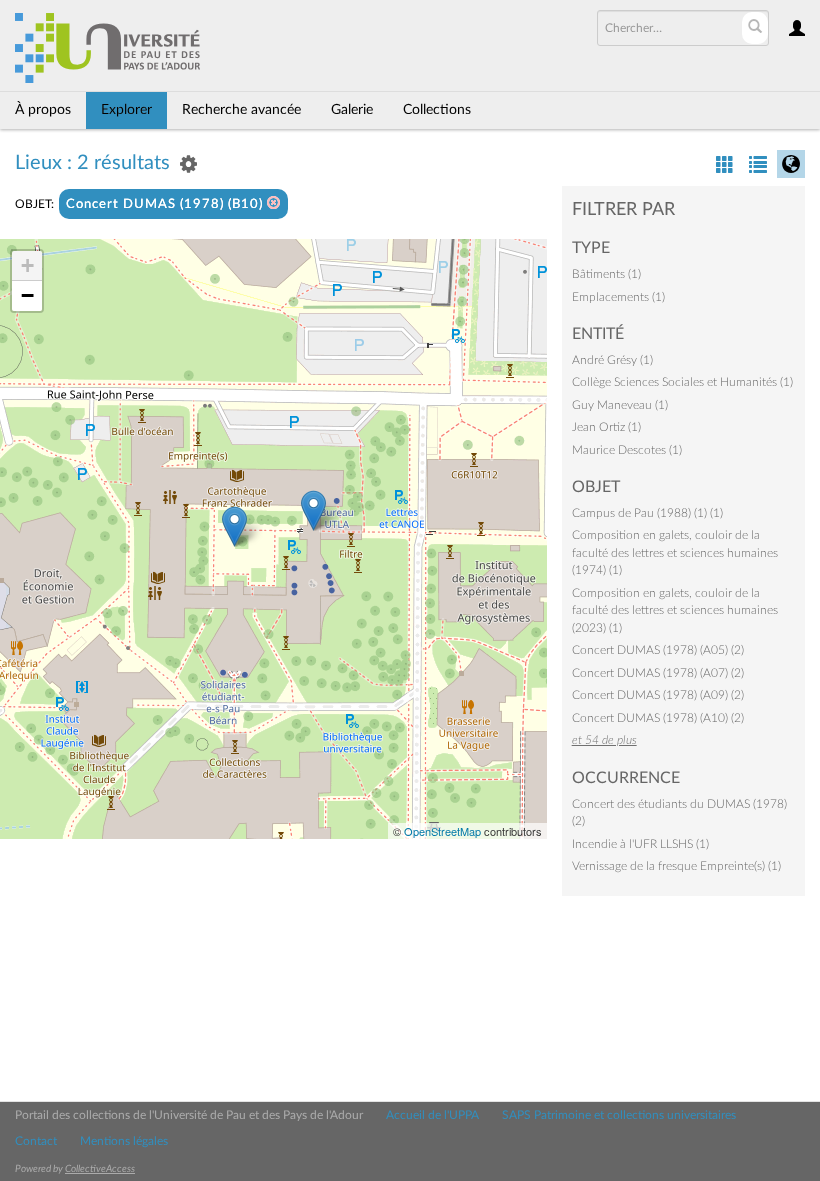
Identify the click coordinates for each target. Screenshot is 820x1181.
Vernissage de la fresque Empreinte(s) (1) (676, 866)
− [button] (27, 295)
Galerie (352, 110)
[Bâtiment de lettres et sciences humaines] (313, 510)
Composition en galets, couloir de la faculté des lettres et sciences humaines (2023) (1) (675, 610)
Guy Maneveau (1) (620, 405)
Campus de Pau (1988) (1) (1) (647, 513)
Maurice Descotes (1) (627, 450)
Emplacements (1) (618, 297)
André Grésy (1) (612, 360)
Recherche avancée (241, 110)
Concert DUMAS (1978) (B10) (166, 204)
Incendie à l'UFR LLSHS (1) (640, 844)
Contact (36, 1141)
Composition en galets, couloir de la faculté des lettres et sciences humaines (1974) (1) (675, 552)
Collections (437, 110)
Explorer (126, 110)
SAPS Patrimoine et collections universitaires (619, 1115)
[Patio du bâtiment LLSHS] (234, 526)
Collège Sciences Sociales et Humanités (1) (682, 382)
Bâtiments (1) (606, 274)
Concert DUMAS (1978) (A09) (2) (658, 695)
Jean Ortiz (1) (606, 427)
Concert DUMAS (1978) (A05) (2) (658, 650)
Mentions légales (124, 1141)
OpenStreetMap (442, 831)
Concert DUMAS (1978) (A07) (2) (658, 673)
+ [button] (27, 265)
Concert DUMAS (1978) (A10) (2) (658, 718)
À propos (43, 110)
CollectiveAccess (100, 1169)
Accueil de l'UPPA (432, 1115)
